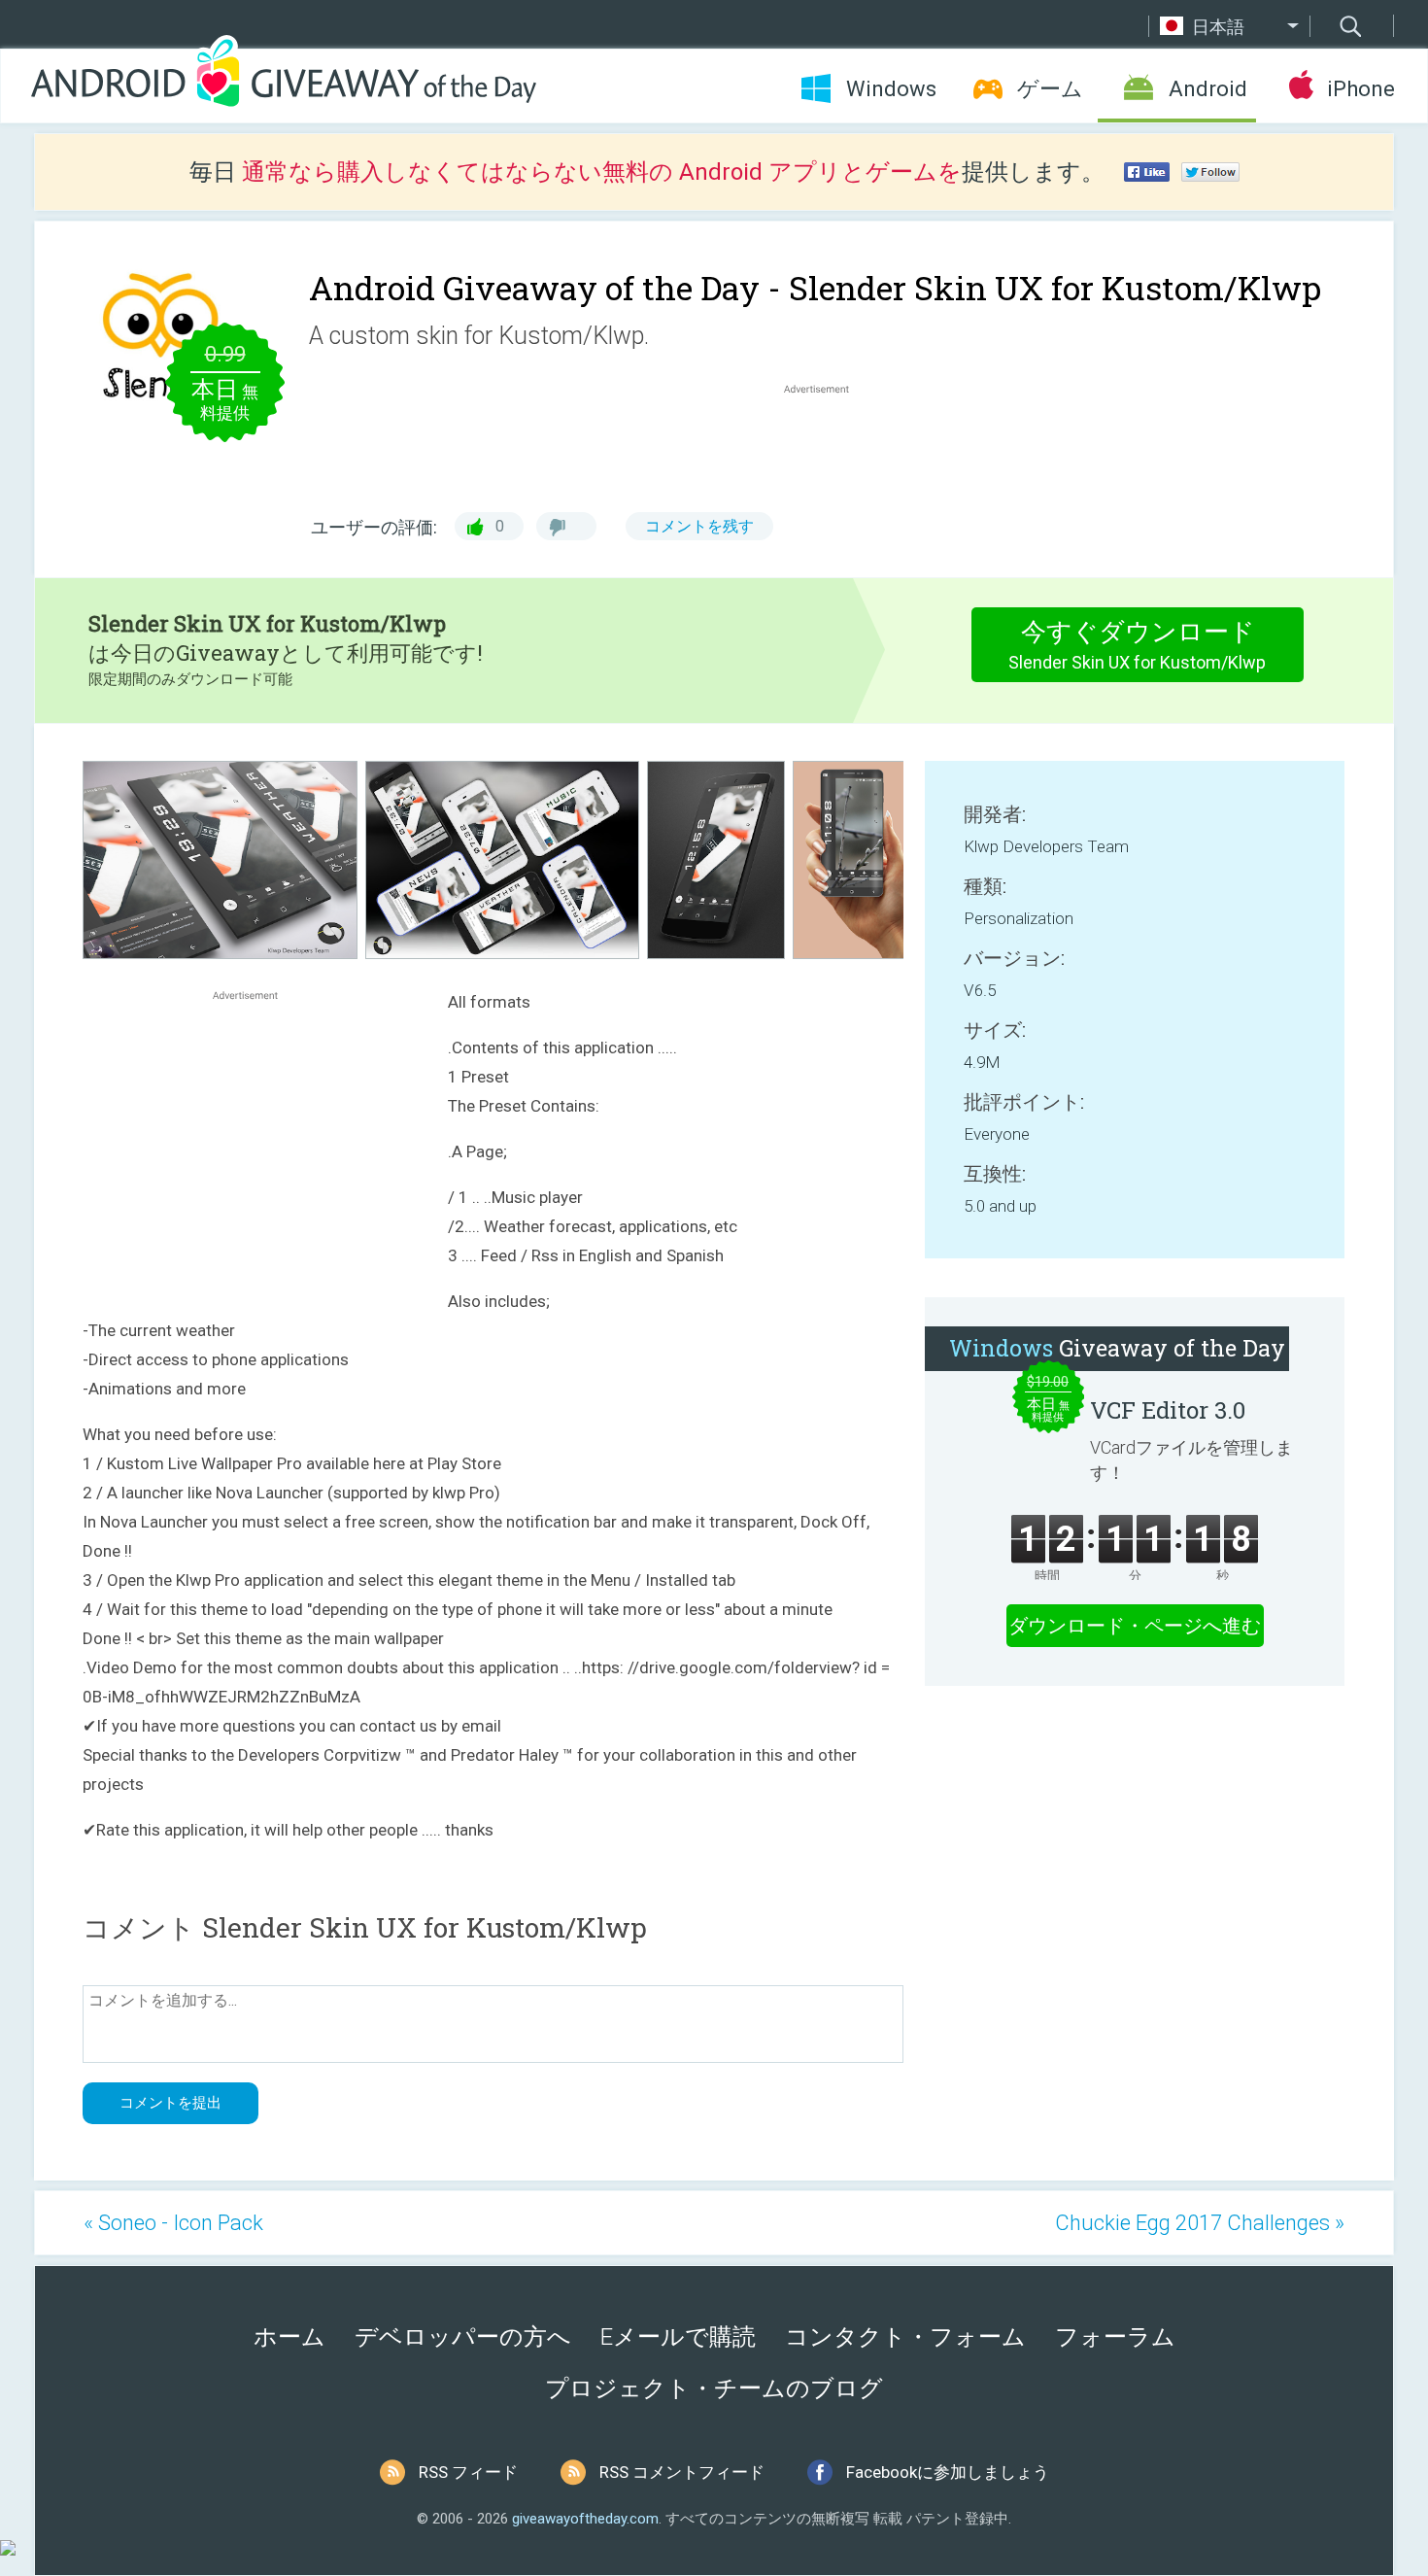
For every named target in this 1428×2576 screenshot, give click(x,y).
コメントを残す (699, 526)
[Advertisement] (827, 445)
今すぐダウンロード (1137, 645)
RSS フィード (468, 2472)
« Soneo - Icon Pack (173, 2223)
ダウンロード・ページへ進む (1135, 1626)
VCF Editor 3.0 (1168, 1410)
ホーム (289, 2337)
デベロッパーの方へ (463, 2337)
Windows (891, 89)
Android (1208, 89)
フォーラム (1115, 2337)
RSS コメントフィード (682, 2472)
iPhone (1360, 89)
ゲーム (1050, 89)
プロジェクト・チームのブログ (714, 2388)
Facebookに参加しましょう (948, 2472)
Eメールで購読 (678, 2337)
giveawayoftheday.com (585, 2519)
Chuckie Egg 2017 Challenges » (1200, 2223)
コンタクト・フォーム (905, 2337)
